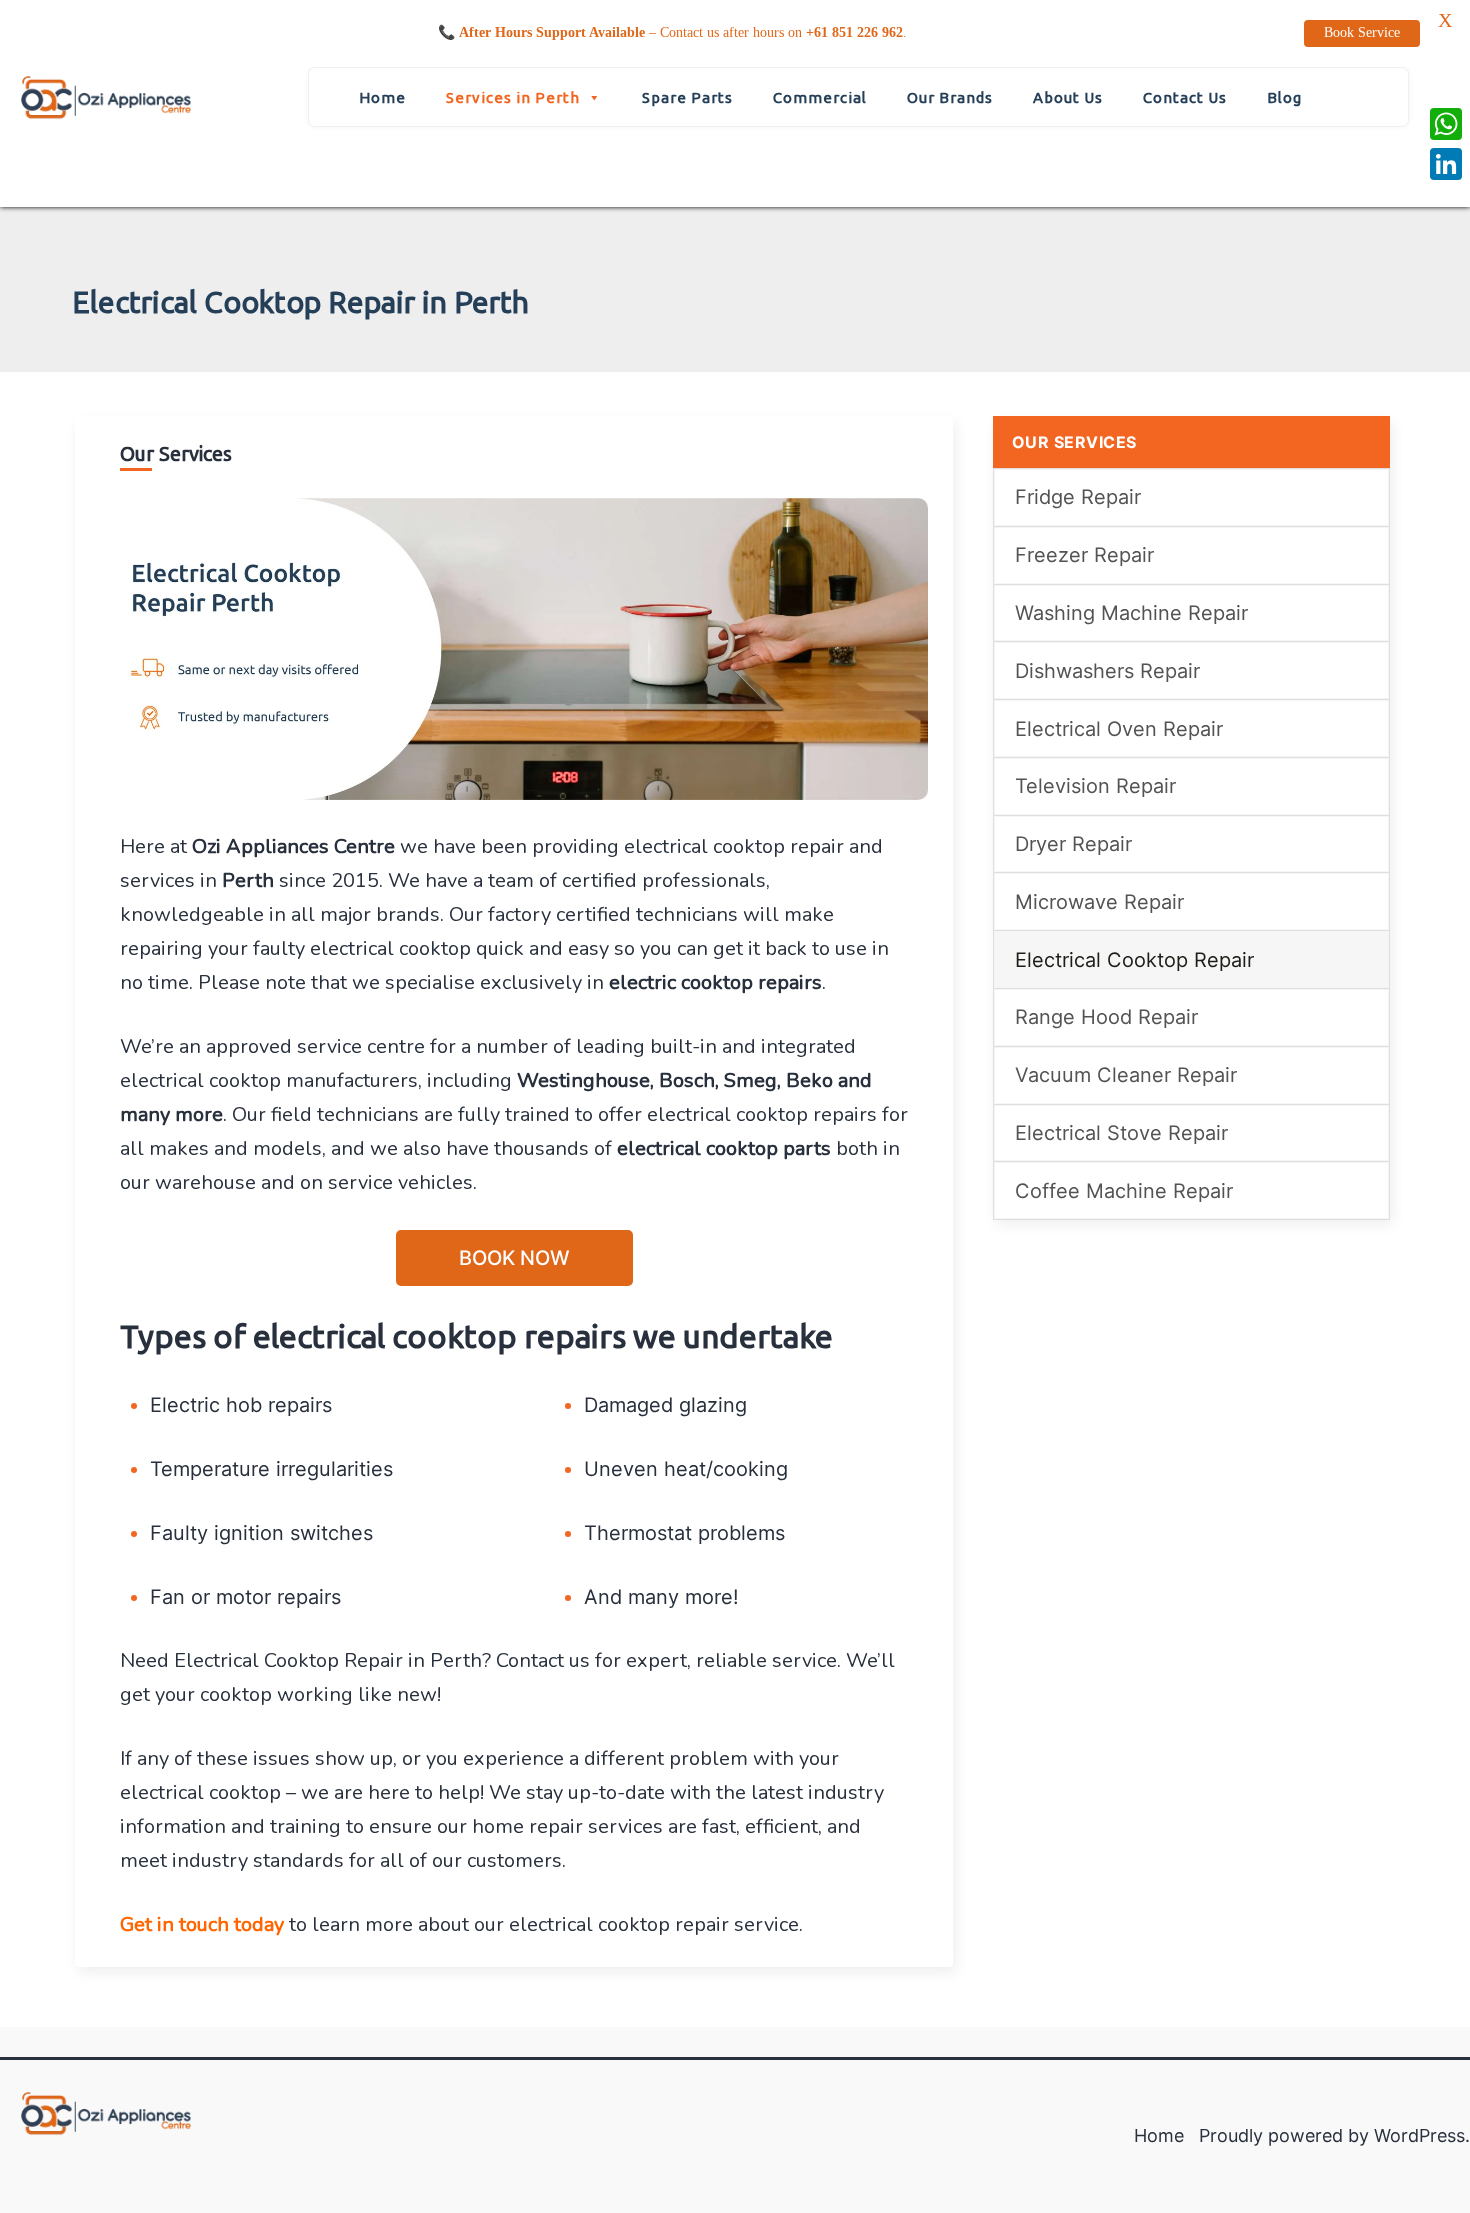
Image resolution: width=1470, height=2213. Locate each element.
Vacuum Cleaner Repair (1126, 1075)
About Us (1068, 97)
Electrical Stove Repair (1121, 1133)
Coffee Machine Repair (1124, 1191)
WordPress (1419, 2135)
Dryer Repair (1073, 844)
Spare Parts (687, 97)
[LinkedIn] (1446, 164)
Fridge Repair (1078, 497)
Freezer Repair (1084, 555)
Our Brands (950, 97)
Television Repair (1095, 786)
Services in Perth (513, 97)
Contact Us (1185, 97)
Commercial (820, 97)
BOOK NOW (514, 1258)
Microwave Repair (1099, 902)
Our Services (1074, 442)
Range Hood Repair (1106, 1017)
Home (382, 97)
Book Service (1362, 32)
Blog (1284, 97)
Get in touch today (202, 1924)
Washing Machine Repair (1131, 613)
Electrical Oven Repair (1119, 729)
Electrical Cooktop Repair (1134, 960)
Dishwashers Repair (1107, 671)
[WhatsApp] (1446, 124)
